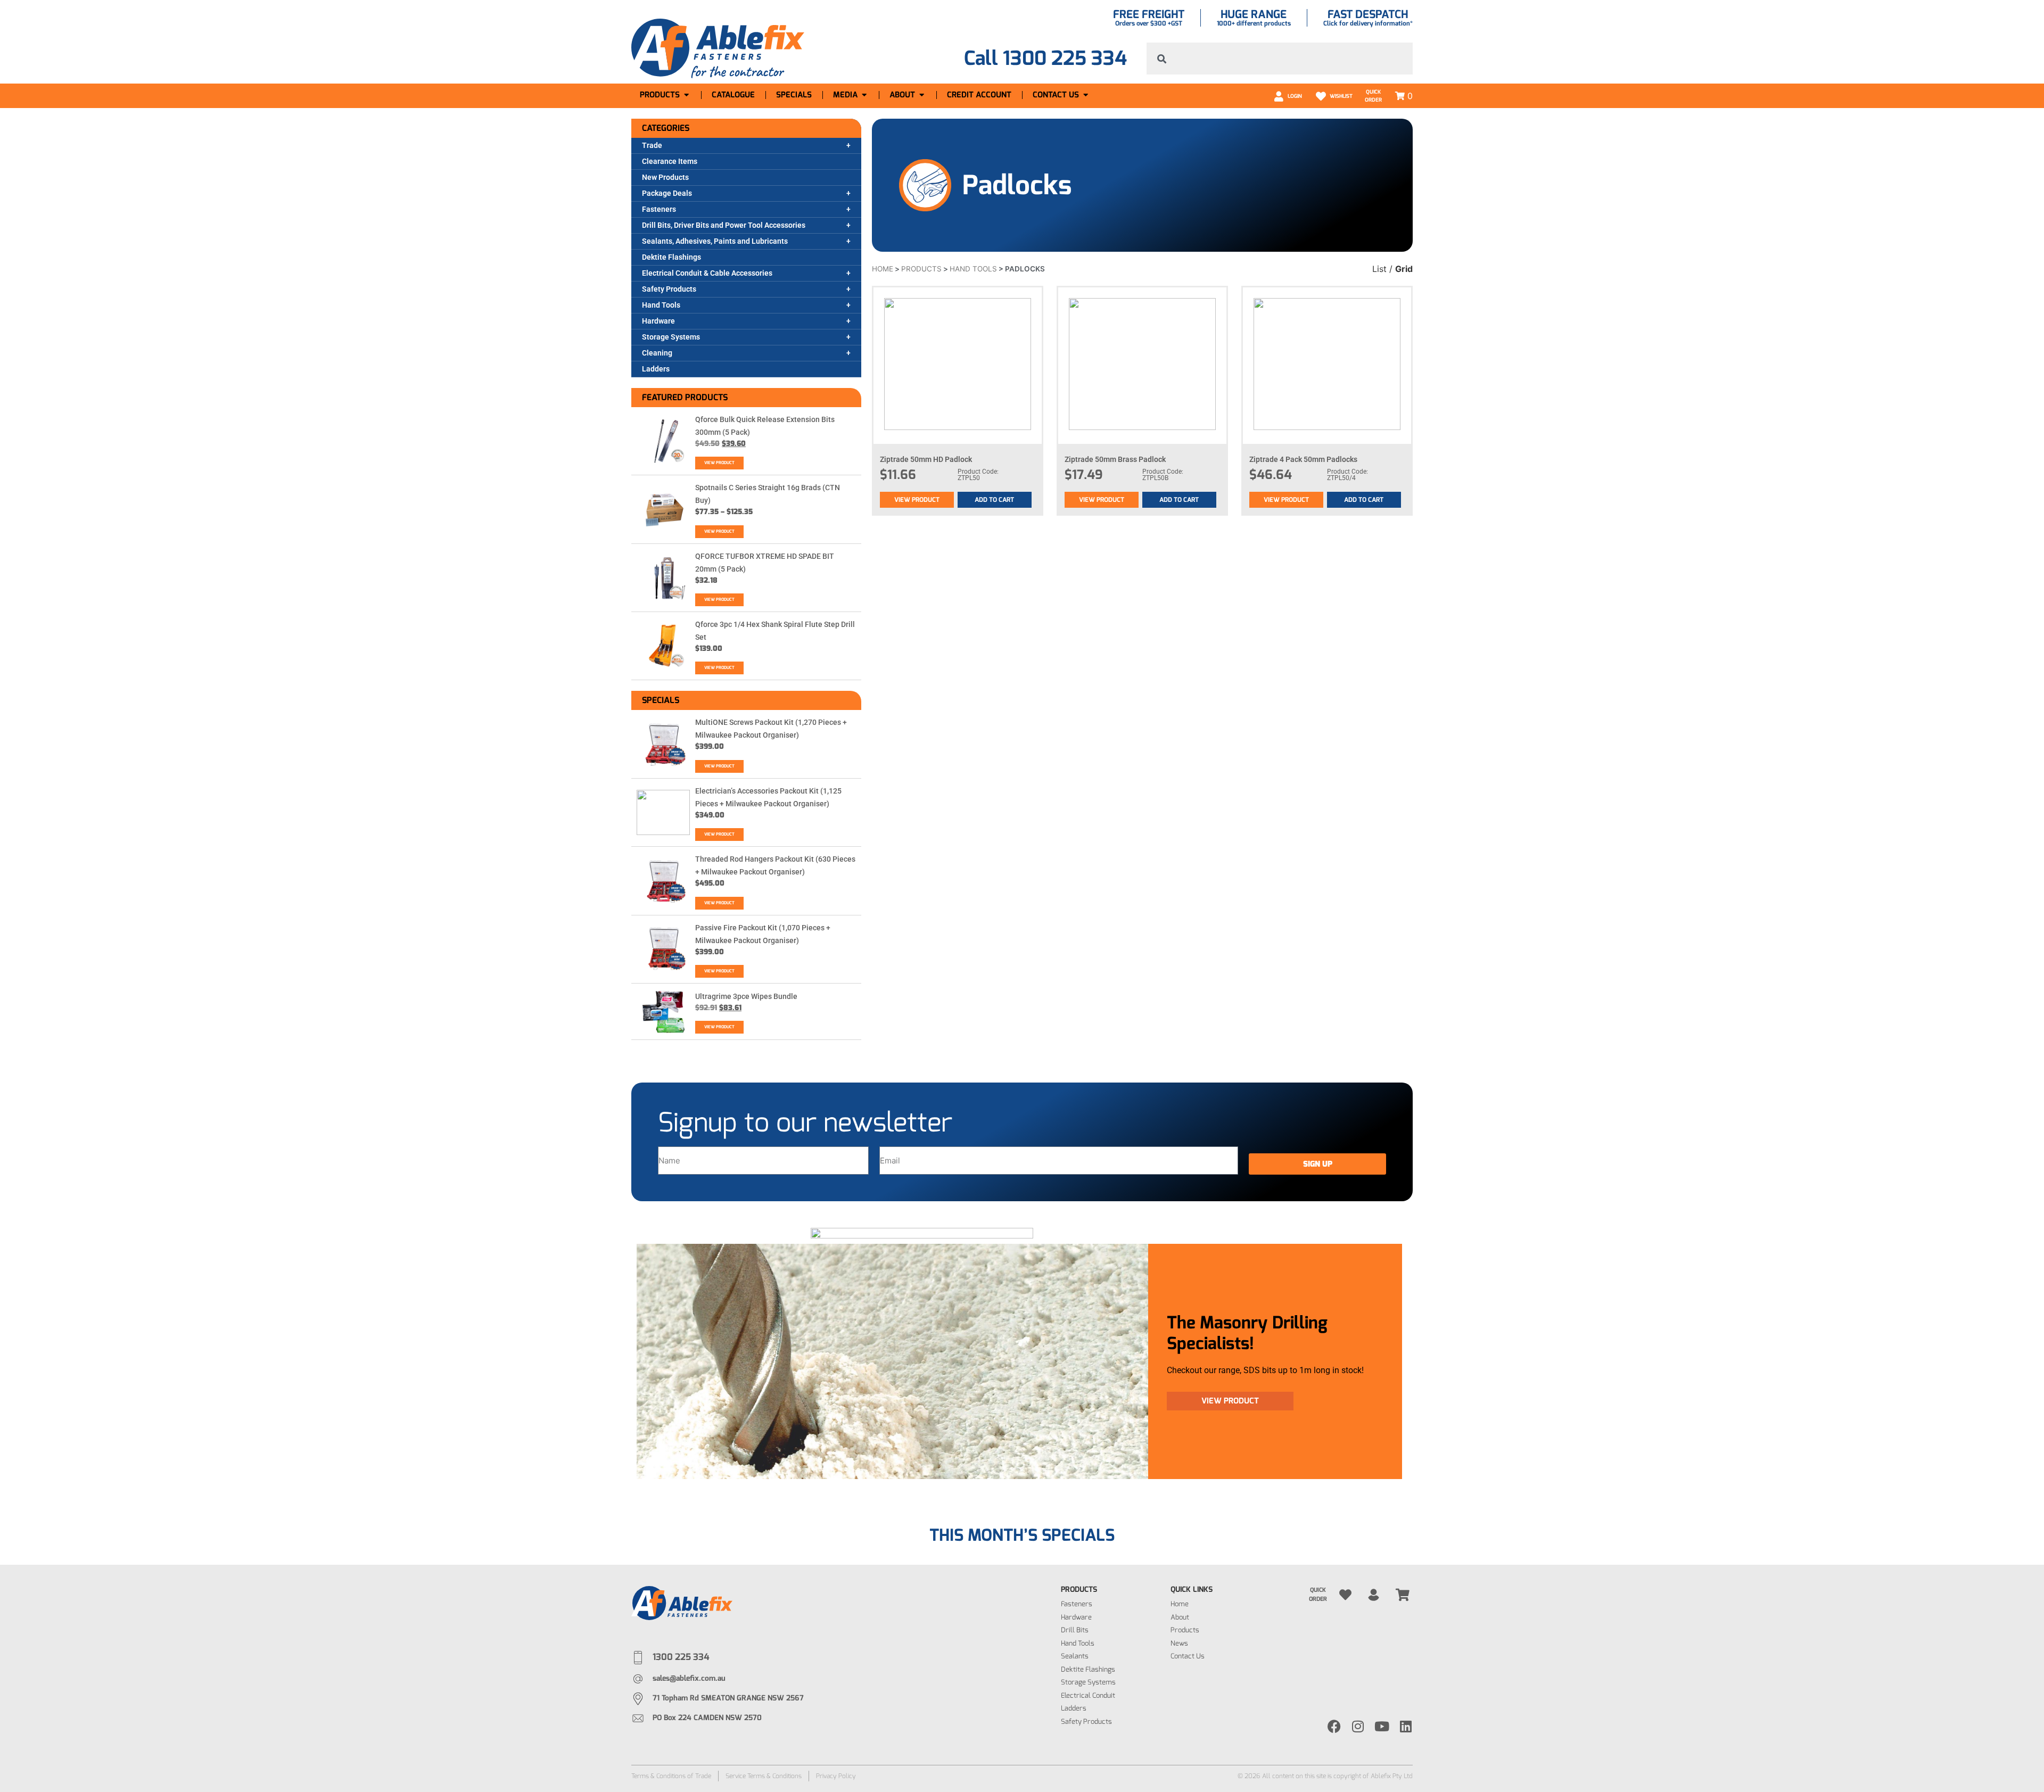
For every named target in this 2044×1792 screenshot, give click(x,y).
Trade (652, 145)
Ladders (656, 369)
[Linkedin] (1406, 1726)
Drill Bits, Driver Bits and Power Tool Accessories (724, 225)
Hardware (658, 321)
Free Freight (1149, 14)
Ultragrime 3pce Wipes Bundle (746, 996)
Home (883, 269)
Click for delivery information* (1368, 23)
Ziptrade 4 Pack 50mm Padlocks (1303, 459)
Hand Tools (661, 305)
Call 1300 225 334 (1045, 58)
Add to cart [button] (994, 500)
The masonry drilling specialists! (1247, 1333)
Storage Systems (671, 337)
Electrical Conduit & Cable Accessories (707, 273)
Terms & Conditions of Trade (671, 1776)
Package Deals (667, 193)
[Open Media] (864, 95)
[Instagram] (1358, 1726)
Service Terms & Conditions (764, 1776)
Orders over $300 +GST (1149, 23)
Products (921, 269)
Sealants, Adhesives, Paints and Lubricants (715, 241)
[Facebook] (1334, 1726)
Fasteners (659, 209)
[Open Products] (686, 95)
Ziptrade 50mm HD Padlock (926, 459)
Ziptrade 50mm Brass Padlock (1115, 459)
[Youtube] (1382, 1726)
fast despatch (1368, 14)
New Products (665, 177)
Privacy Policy (836, 1776)
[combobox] (1280, 59)
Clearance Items (670, 161)
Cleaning (657, 353)
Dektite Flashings (671, 257)
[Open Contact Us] (1086, 95)
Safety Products (669, 289)
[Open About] (922, 95)
